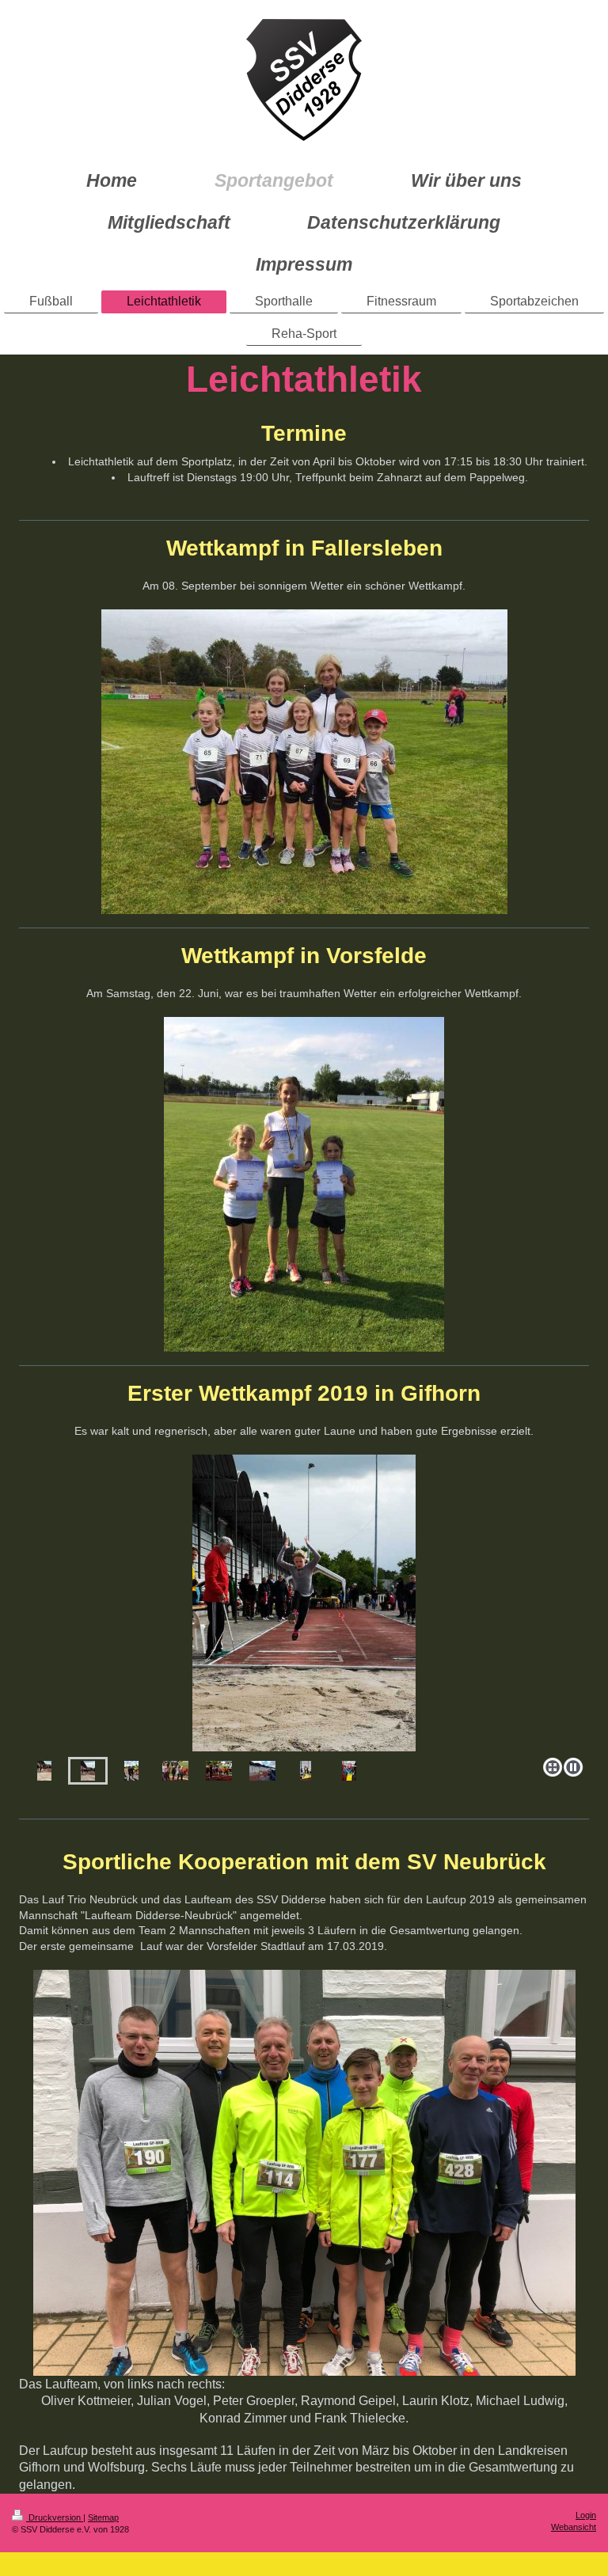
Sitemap (103, 2517)
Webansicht (574, 2527)
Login (586, 2515)
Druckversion (55, 2517)
